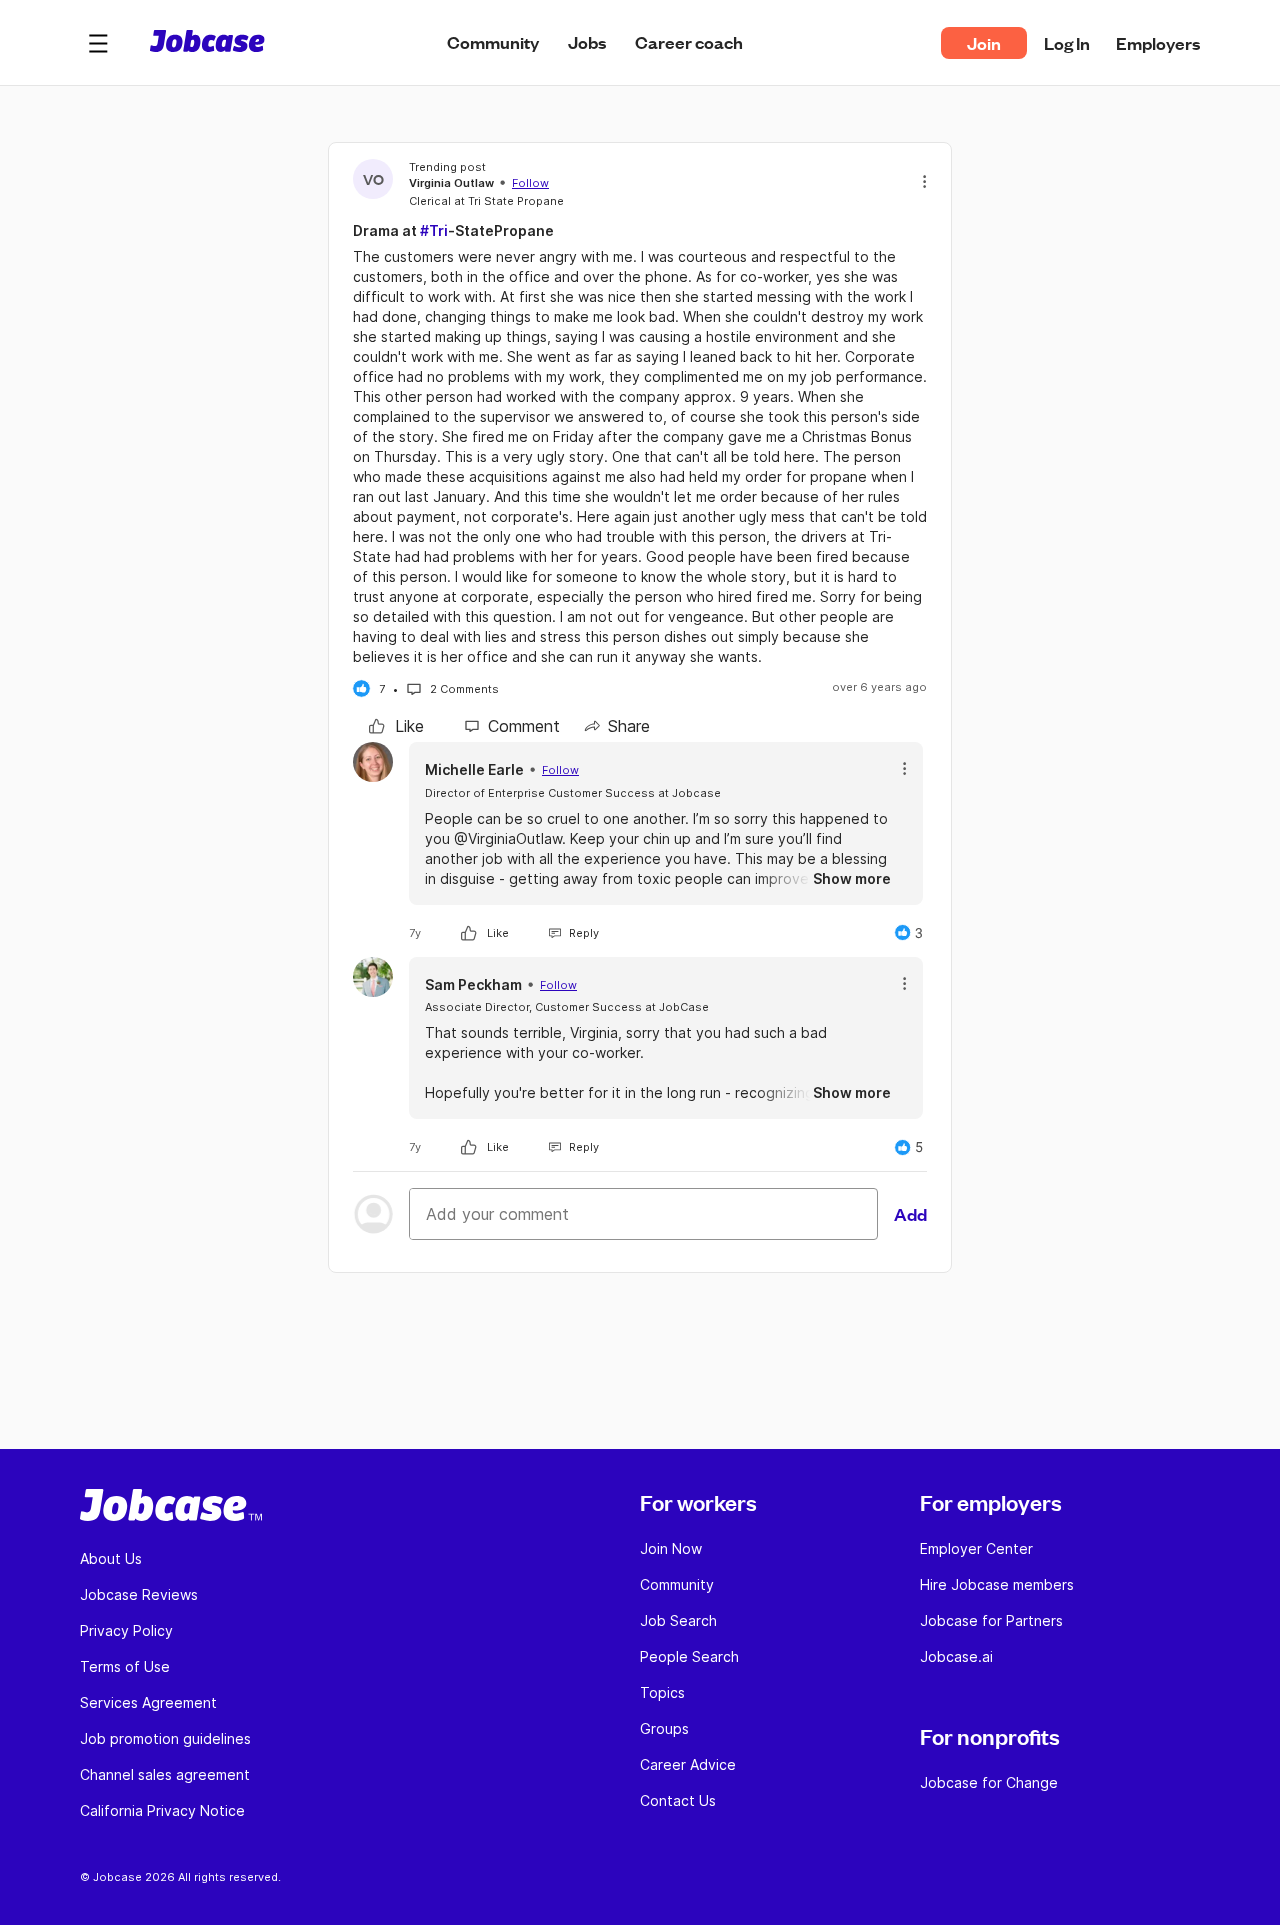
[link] (396, 726)
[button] (98, 43)
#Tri (434, 230)
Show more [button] (852, 878)
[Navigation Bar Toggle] (98, 43)
